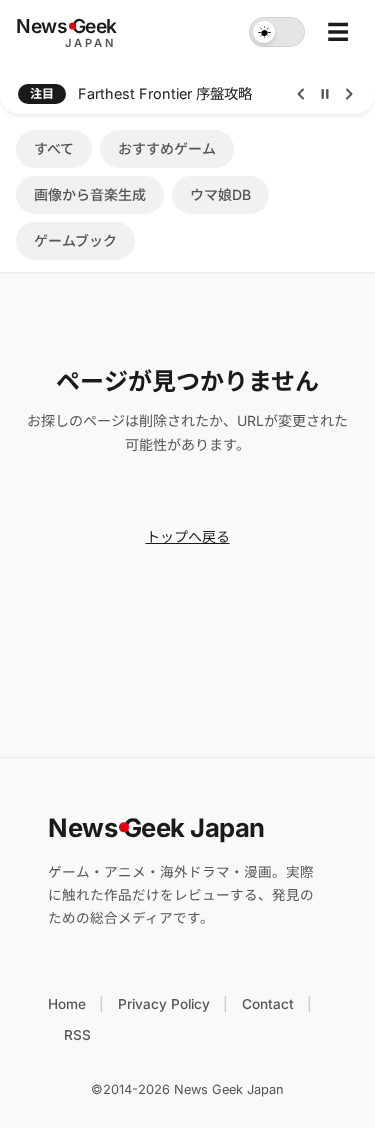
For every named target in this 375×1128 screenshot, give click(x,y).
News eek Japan (156, 827)
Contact (268, 1004)
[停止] (325, 94)
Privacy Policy (164, 1004)
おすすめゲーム (167, 148)
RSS (77, 1035)
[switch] (277, 32)
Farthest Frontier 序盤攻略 (165, 93)
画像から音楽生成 (90, 194)
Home (67, 1004)
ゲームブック (75, 240)
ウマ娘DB (220, 194)
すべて (54, 148)
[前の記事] (301, 94)
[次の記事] (349, 94)
